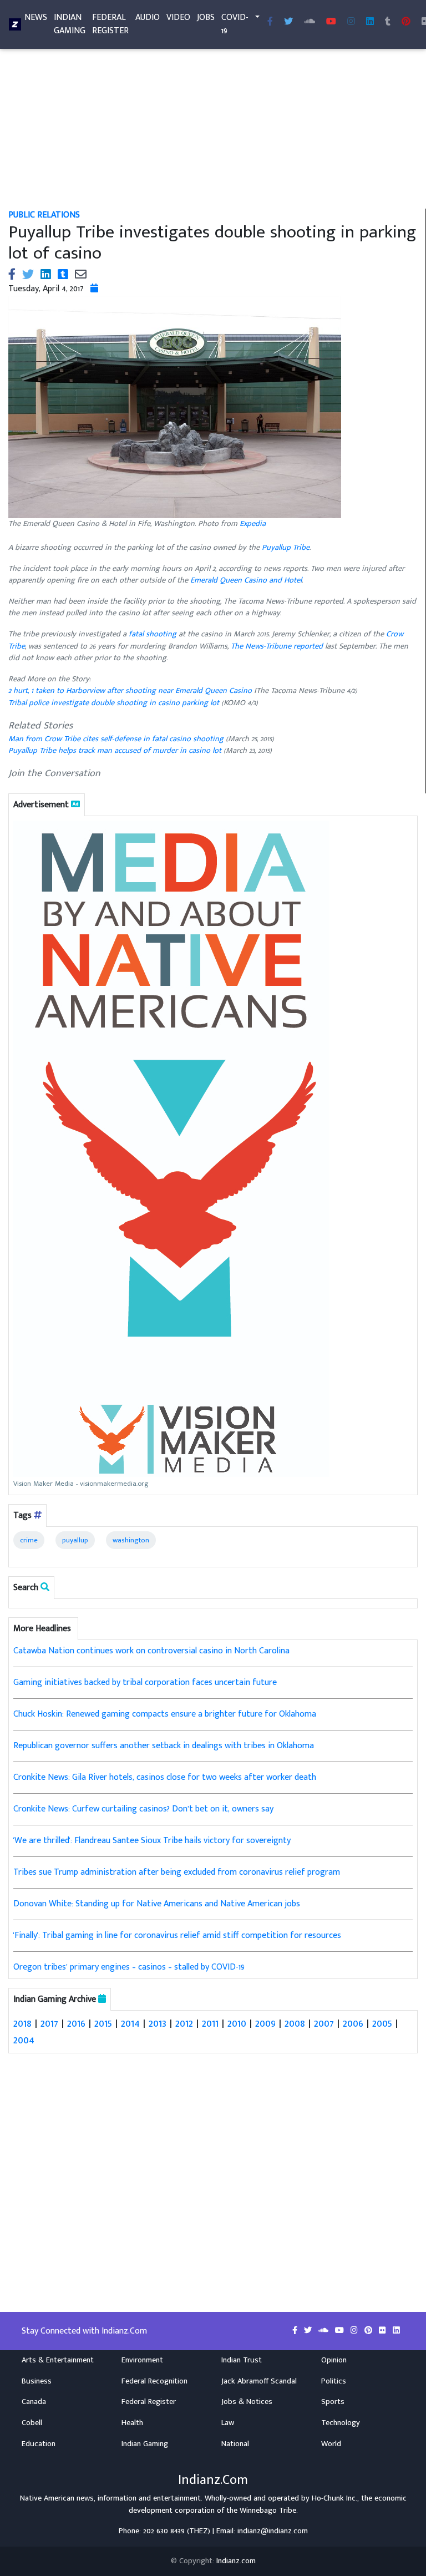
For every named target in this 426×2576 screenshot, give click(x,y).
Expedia (253, 524)
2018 (22, 2023)
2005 (382, 2023)
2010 (237, 2023)
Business (37, 2381)
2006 (353, 2023)
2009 (265, 2023)
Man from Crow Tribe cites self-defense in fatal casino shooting (116, 739)
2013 (158, 2023)
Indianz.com (236, 2561)
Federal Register (110, 24)
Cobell (32, 2423)
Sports (333, 2402)
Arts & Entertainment (58, 2360)
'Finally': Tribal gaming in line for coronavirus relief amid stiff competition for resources (177, 1935)
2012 (184, 2023)
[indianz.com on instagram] (355, 2331)
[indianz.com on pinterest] (369, 2331)
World (331, 2444)
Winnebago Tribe (268, 2511)
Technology (341, 2423)
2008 (295, 2023)
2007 (324, 2023)
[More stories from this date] (94, 289)
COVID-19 (235, 24)
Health (132, 2423)
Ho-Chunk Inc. (334, 2498)
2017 (49, 2023)
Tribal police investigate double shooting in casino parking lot (115, 703)
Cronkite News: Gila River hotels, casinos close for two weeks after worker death (165, 1777)
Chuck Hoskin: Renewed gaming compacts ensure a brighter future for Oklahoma (165, 1714)
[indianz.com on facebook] (296, 2331)
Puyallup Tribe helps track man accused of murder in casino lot (115, 751)
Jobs (206, 17)
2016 (76, 2023)
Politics (334, 2381)
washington (131, 1540)
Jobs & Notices (247, 2402)
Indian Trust (242, 2360)
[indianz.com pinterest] (406, 22)
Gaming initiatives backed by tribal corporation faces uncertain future (145, 1682)
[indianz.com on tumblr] (388, 22)
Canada (34, 2402)
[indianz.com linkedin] (370, 22)
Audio (148, 17)
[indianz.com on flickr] (384, 2331)
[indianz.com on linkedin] (396, 2331)
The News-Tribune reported (277, 646)
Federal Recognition (154, 2381)
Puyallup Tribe (286, 548)
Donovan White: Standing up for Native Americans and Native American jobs (157, 1904)
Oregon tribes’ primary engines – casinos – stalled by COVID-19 (129, 1967)
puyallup (75, 1540)
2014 (130, 2023)
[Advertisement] (213, 126)
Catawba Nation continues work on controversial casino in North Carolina (151, 1651)
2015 (103, 2023)
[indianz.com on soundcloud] (324, 2331)
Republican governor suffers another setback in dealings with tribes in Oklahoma (164, 1746)
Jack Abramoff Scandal (259, 2381)
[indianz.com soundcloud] (310, 22)
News (36, 17)
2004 (24, 2040)
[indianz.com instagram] (351, 22)
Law (228, 2423)
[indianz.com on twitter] (309, 2331)
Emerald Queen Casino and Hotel (246, 580)
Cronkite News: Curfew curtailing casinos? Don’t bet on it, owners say (143, 1809)
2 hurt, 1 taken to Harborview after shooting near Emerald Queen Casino (131, 691)
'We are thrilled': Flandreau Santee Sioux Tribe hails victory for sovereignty (152, 1841)
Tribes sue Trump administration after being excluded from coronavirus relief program (177, 1872)
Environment (142, 2360)
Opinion (334, 2360)
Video (178, 17)
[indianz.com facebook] (270, 22)
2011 (210, 2023)
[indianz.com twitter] (288, 22)
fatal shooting (153, 634)
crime (29, 1540)
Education (39, 2444)
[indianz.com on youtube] (331, 22)
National (235, 2444)
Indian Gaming (70, 24)
